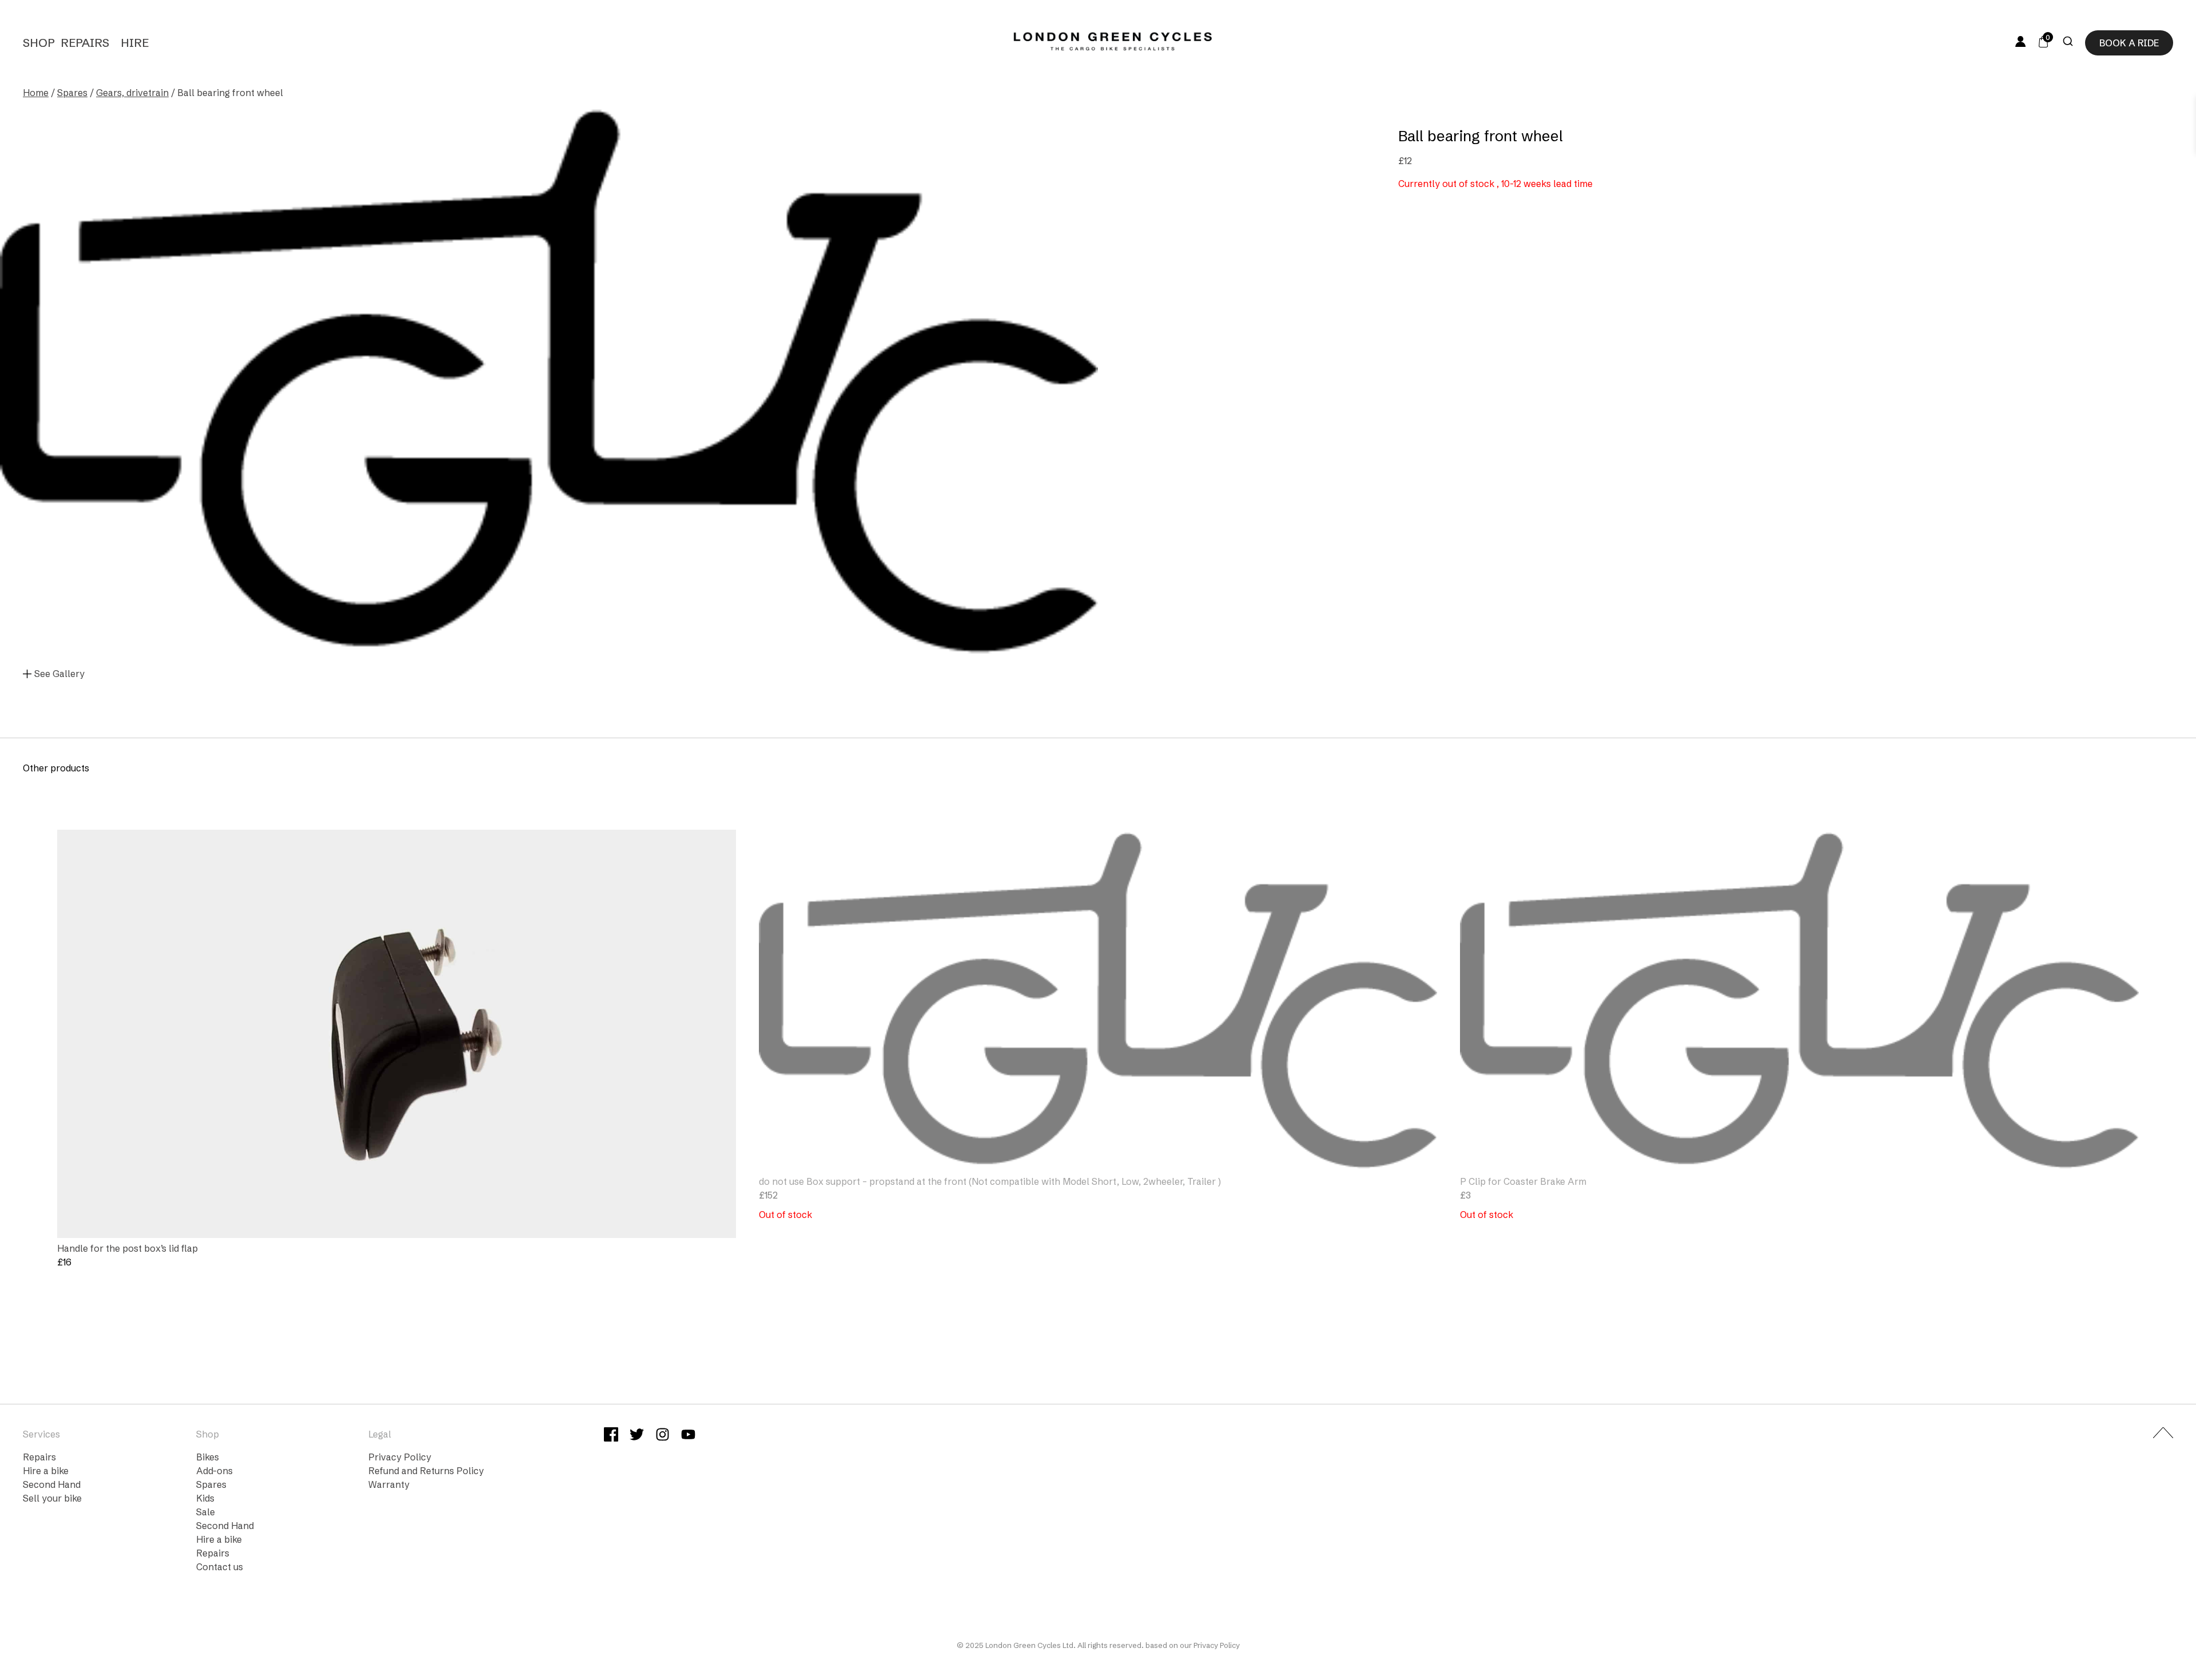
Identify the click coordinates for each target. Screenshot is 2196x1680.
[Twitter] (637, 1436)
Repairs (85, 43)
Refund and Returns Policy (426, 1471)
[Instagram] (663, 1436)
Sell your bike (52, 1498)
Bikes (208, 1457)
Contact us (220, 1567)
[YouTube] (688, 1436)
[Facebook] (611, 1436)
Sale (206, 1512)
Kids (205, 1498)
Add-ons (214, 1471)
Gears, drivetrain (132, 93)
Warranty (389, 1484)
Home (36, 93)
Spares (72, 93)
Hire (135, 43)
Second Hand (52, 1484)
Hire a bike (46, 1471)
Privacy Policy (400, 1457)
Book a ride (2129, 43)
